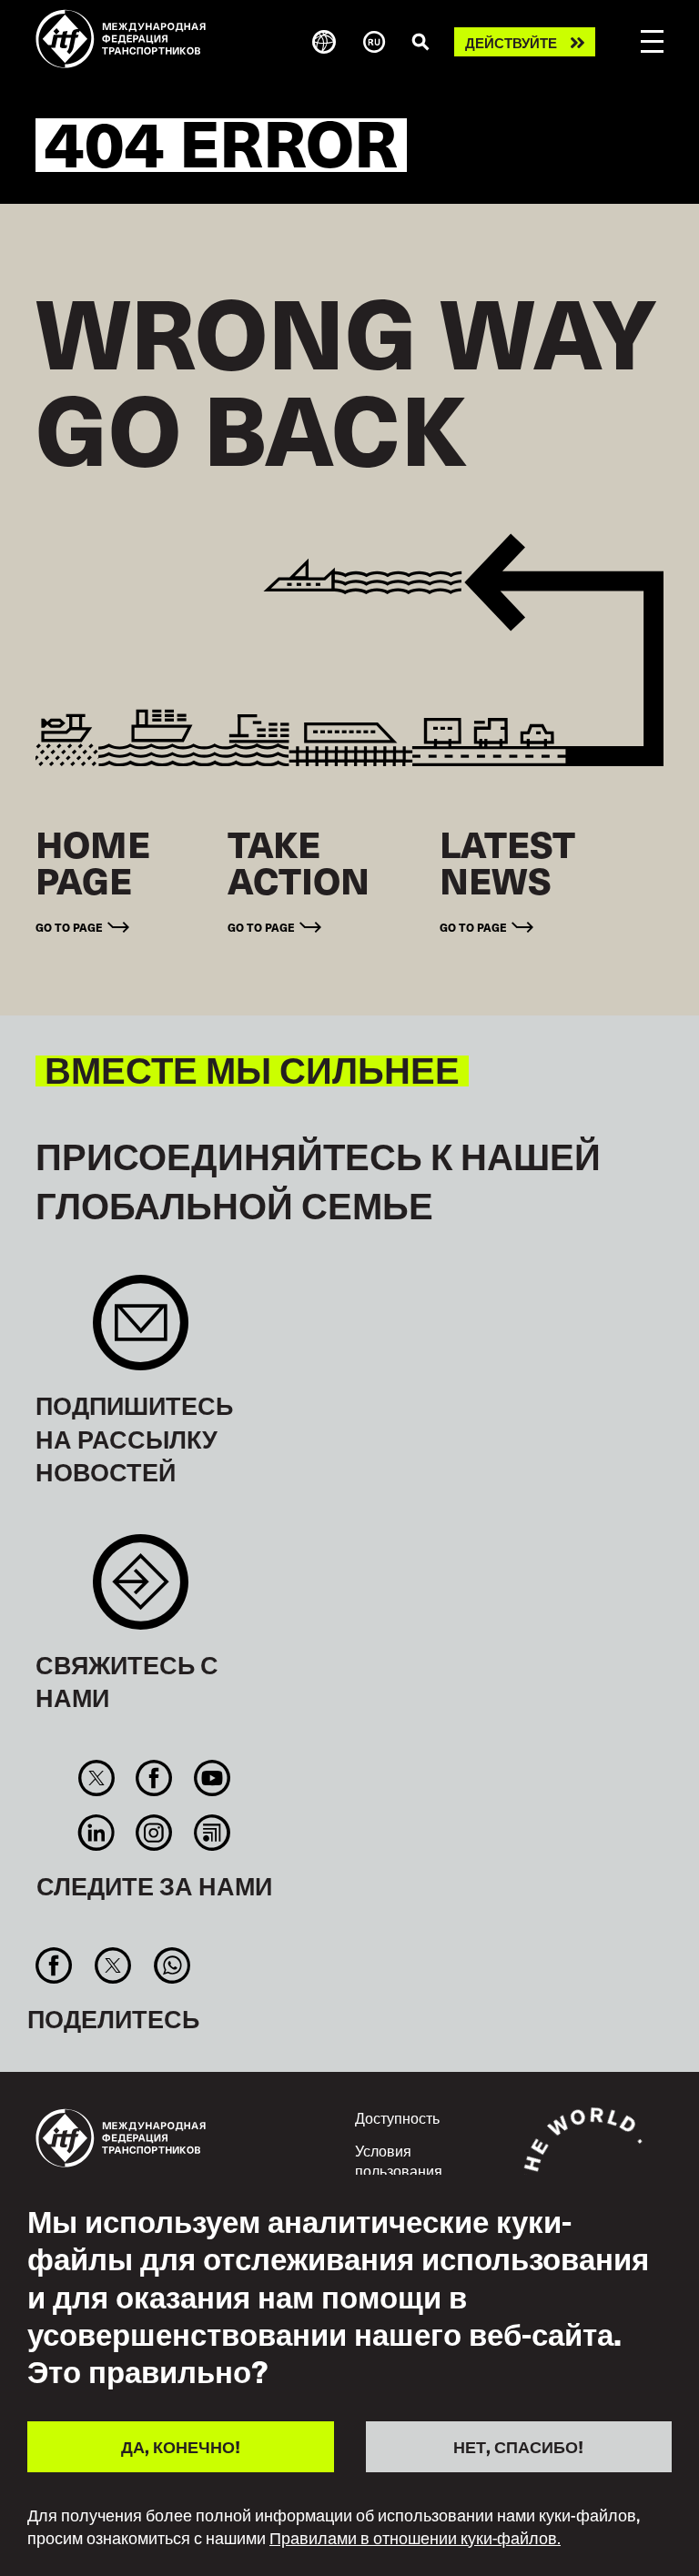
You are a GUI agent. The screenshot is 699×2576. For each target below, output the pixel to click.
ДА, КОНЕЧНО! (181, 2446)
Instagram (154, 1833)
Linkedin (97, 1833)
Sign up (141, 1332)
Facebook (154, 1778)
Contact (141, 1591)
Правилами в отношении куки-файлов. (415, 2538)
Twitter (97, 1778)
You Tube (212, 1778)
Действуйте (511, 42)
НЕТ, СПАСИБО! (518, 2446)
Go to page (69, 927)
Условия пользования (399, 2161)
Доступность (397, 2118)
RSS (212, 1833)
